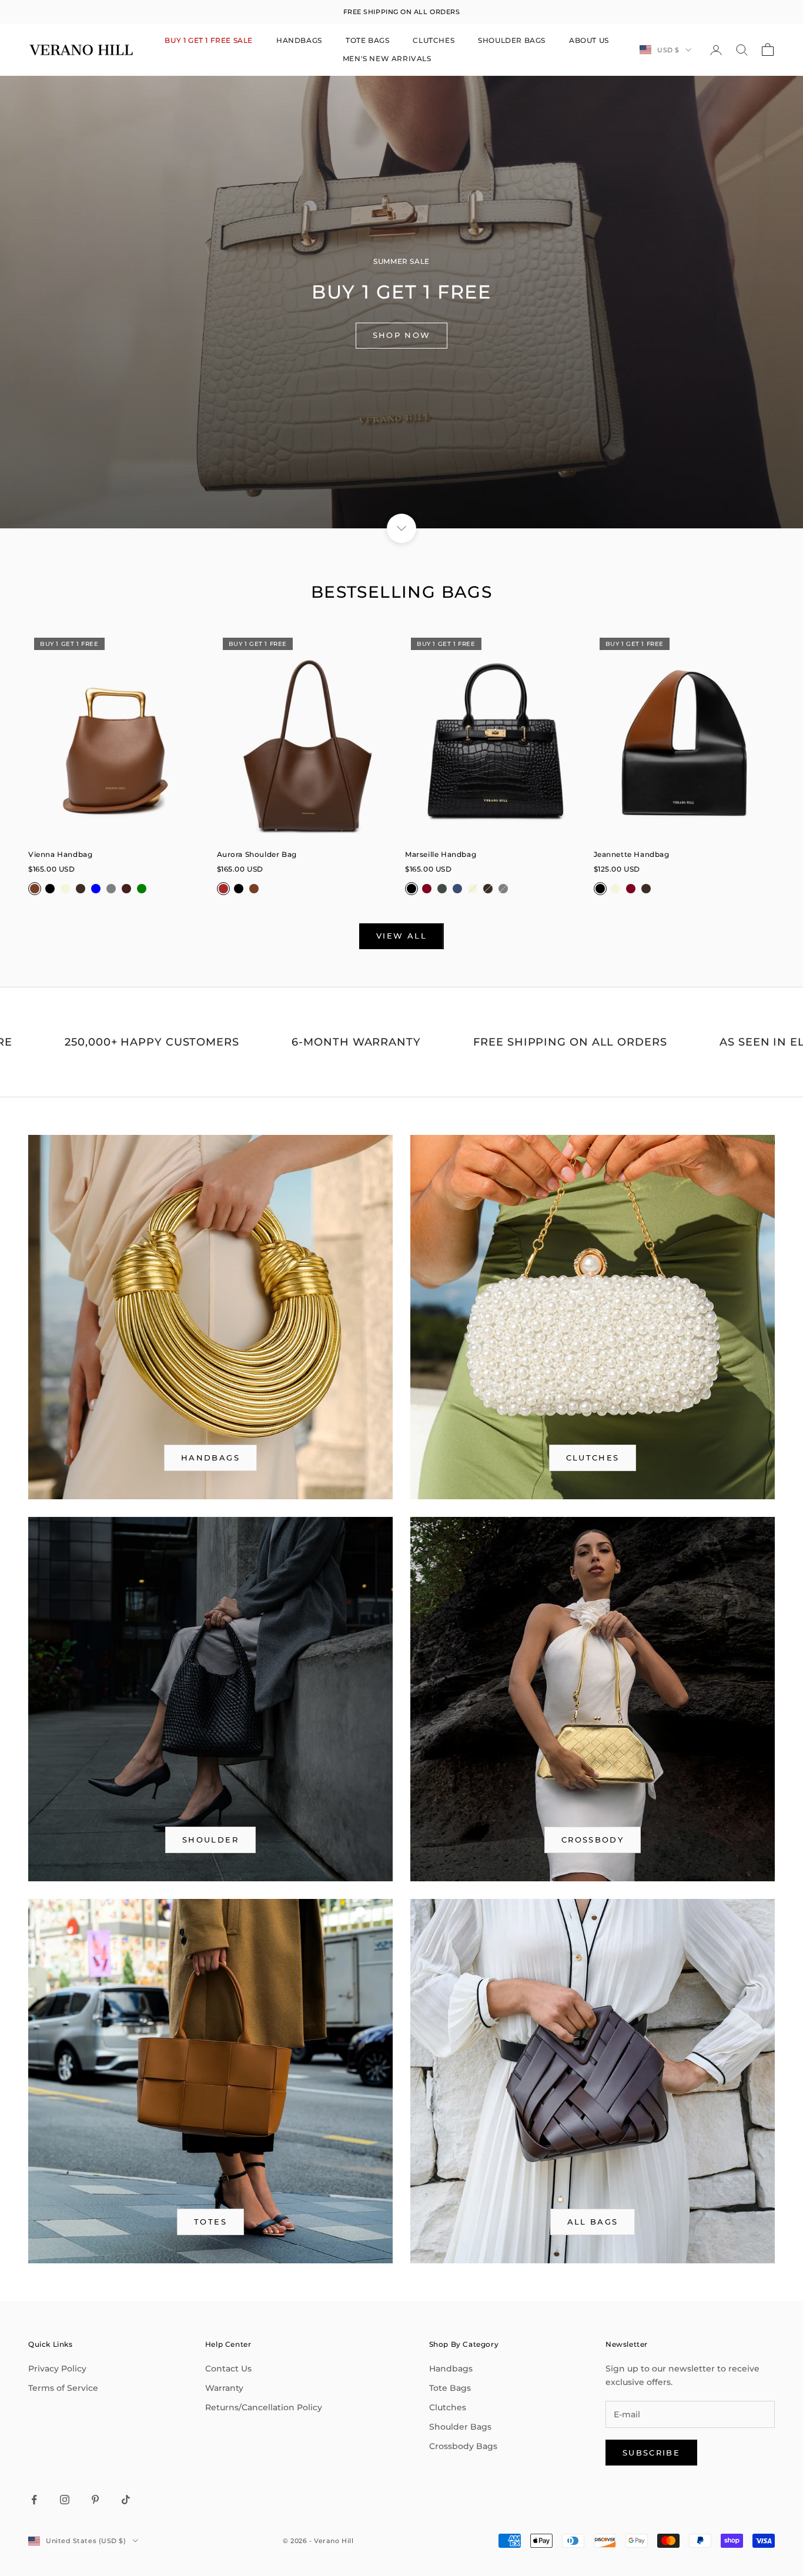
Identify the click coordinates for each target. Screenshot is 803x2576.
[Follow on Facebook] (34, 2500)
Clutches (593, 1458)
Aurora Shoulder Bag (257, 854)
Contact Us (228, 2369)
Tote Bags (450, 2388)
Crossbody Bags (463, 2446)
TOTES (210, 2222)
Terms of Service (63, 2388)
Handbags (451, 2369)
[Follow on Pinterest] (95, 2500)
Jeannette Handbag (632, 854)
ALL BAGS (593, 2222)
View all (401, 936)
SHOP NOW (402, 335)
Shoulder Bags (460, 2427)
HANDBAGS (299, 40)
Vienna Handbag (60, 854)
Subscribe (651, 2453)
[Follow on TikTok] (126, 2500)
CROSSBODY (593, 1840)
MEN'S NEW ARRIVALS (387, 58)
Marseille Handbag (441, 854)
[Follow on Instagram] (65, 2500)
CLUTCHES (434, 40)
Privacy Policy (57, 2369)
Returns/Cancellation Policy (264, 2407)
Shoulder (210, 1840)
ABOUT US (589, 40)
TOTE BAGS (367, 40)
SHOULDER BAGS (512, 40)
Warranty (224, 2388)
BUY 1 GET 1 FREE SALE (209, 40)
